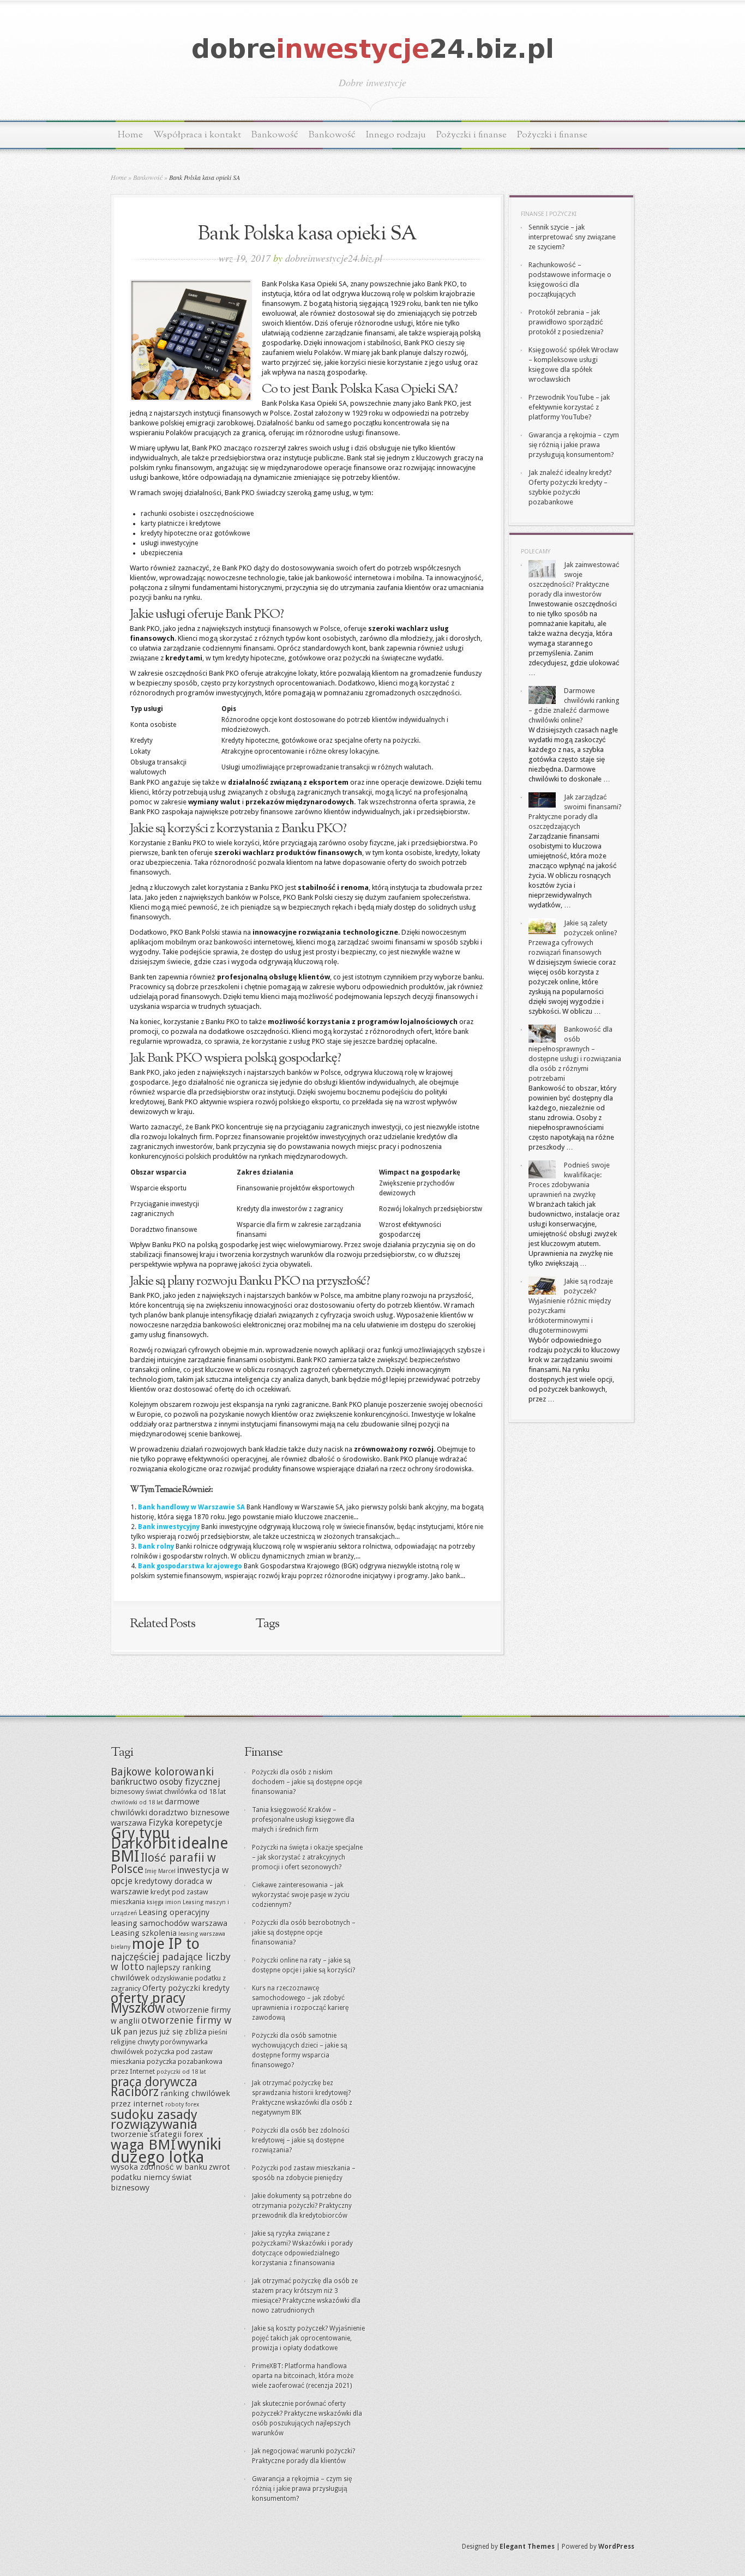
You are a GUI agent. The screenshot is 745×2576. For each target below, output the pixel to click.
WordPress (616, 2547)
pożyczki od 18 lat (181, 2072)
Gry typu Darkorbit (143, 1838)
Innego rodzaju (396, 135)
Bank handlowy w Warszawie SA (191, 1507)
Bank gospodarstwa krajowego (190, 1566)
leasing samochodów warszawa (169, 1923)
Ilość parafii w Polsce (163, 1863)
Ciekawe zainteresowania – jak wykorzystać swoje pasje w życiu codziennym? (301, 1895)
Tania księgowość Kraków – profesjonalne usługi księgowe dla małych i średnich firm (303, 1820)
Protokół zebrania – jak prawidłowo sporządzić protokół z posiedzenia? (566, 322)
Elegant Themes (527, 2547)
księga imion (164, 1902)
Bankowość (275, 135)
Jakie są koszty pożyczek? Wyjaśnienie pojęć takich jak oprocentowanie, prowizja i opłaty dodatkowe (308, 2338)
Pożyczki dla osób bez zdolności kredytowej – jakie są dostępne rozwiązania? (301, 2140)
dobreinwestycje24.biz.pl (334, 258)
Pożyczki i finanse (471, 135)
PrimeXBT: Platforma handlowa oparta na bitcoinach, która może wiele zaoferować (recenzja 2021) (303, 2376)
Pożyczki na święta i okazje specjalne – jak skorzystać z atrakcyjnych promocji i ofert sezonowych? (307, 1857)
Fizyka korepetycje (185, 1823)
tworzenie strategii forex (157, 2134)
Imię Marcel (160, 1871)
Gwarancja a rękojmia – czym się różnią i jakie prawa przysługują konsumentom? (574, 445)
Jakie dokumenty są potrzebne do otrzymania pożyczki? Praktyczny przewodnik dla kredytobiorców (302, 2206)
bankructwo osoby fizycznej (166, 1782)
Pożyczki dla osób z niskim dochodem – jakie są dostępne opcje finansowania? (307, 1782)
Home (130, 135)
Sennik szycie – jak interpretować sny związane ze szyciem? (572, 237)
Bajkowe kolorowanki (162, 1772)
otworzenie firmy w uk (171, 2026)
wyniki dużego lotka (166, 2151)
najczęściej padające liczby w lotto (171, 1962)
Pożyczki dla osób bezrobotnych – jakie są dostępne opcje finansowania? (304, 1933)
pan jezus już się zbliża (165, 2032)
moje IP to (166, 1944)
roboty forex (182, 2105)
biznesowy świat (137, 1792)
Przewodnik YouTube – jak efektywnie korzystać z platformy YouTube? (569, 407)
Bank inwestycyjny (169, 1527)
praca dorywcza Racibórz (154, 2087)
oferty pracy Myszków (148, 2003)
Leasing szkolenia (144, 1933)
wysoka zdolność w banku (159, 2167)
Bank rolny (156, 1546)
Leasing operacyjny (174, 1912)
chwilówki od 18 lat (137, 1802)
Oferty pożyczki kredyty (186, 1988)
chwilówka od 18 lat (195, 1792)
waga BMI (143, 2145)
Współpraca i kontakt (197, 135)
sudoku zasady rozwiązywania (154, 2119)
